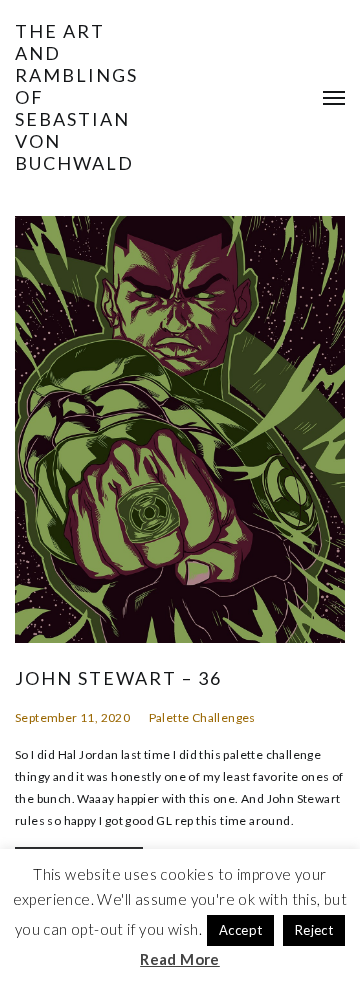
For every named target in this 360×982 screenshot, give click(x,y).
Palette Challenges (202, 717)
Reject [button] (314, 930)
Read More (180, 959)
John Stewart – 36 (118, 678)
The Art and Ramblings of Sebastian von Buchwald (76, 97)
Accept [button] (240, 930)
